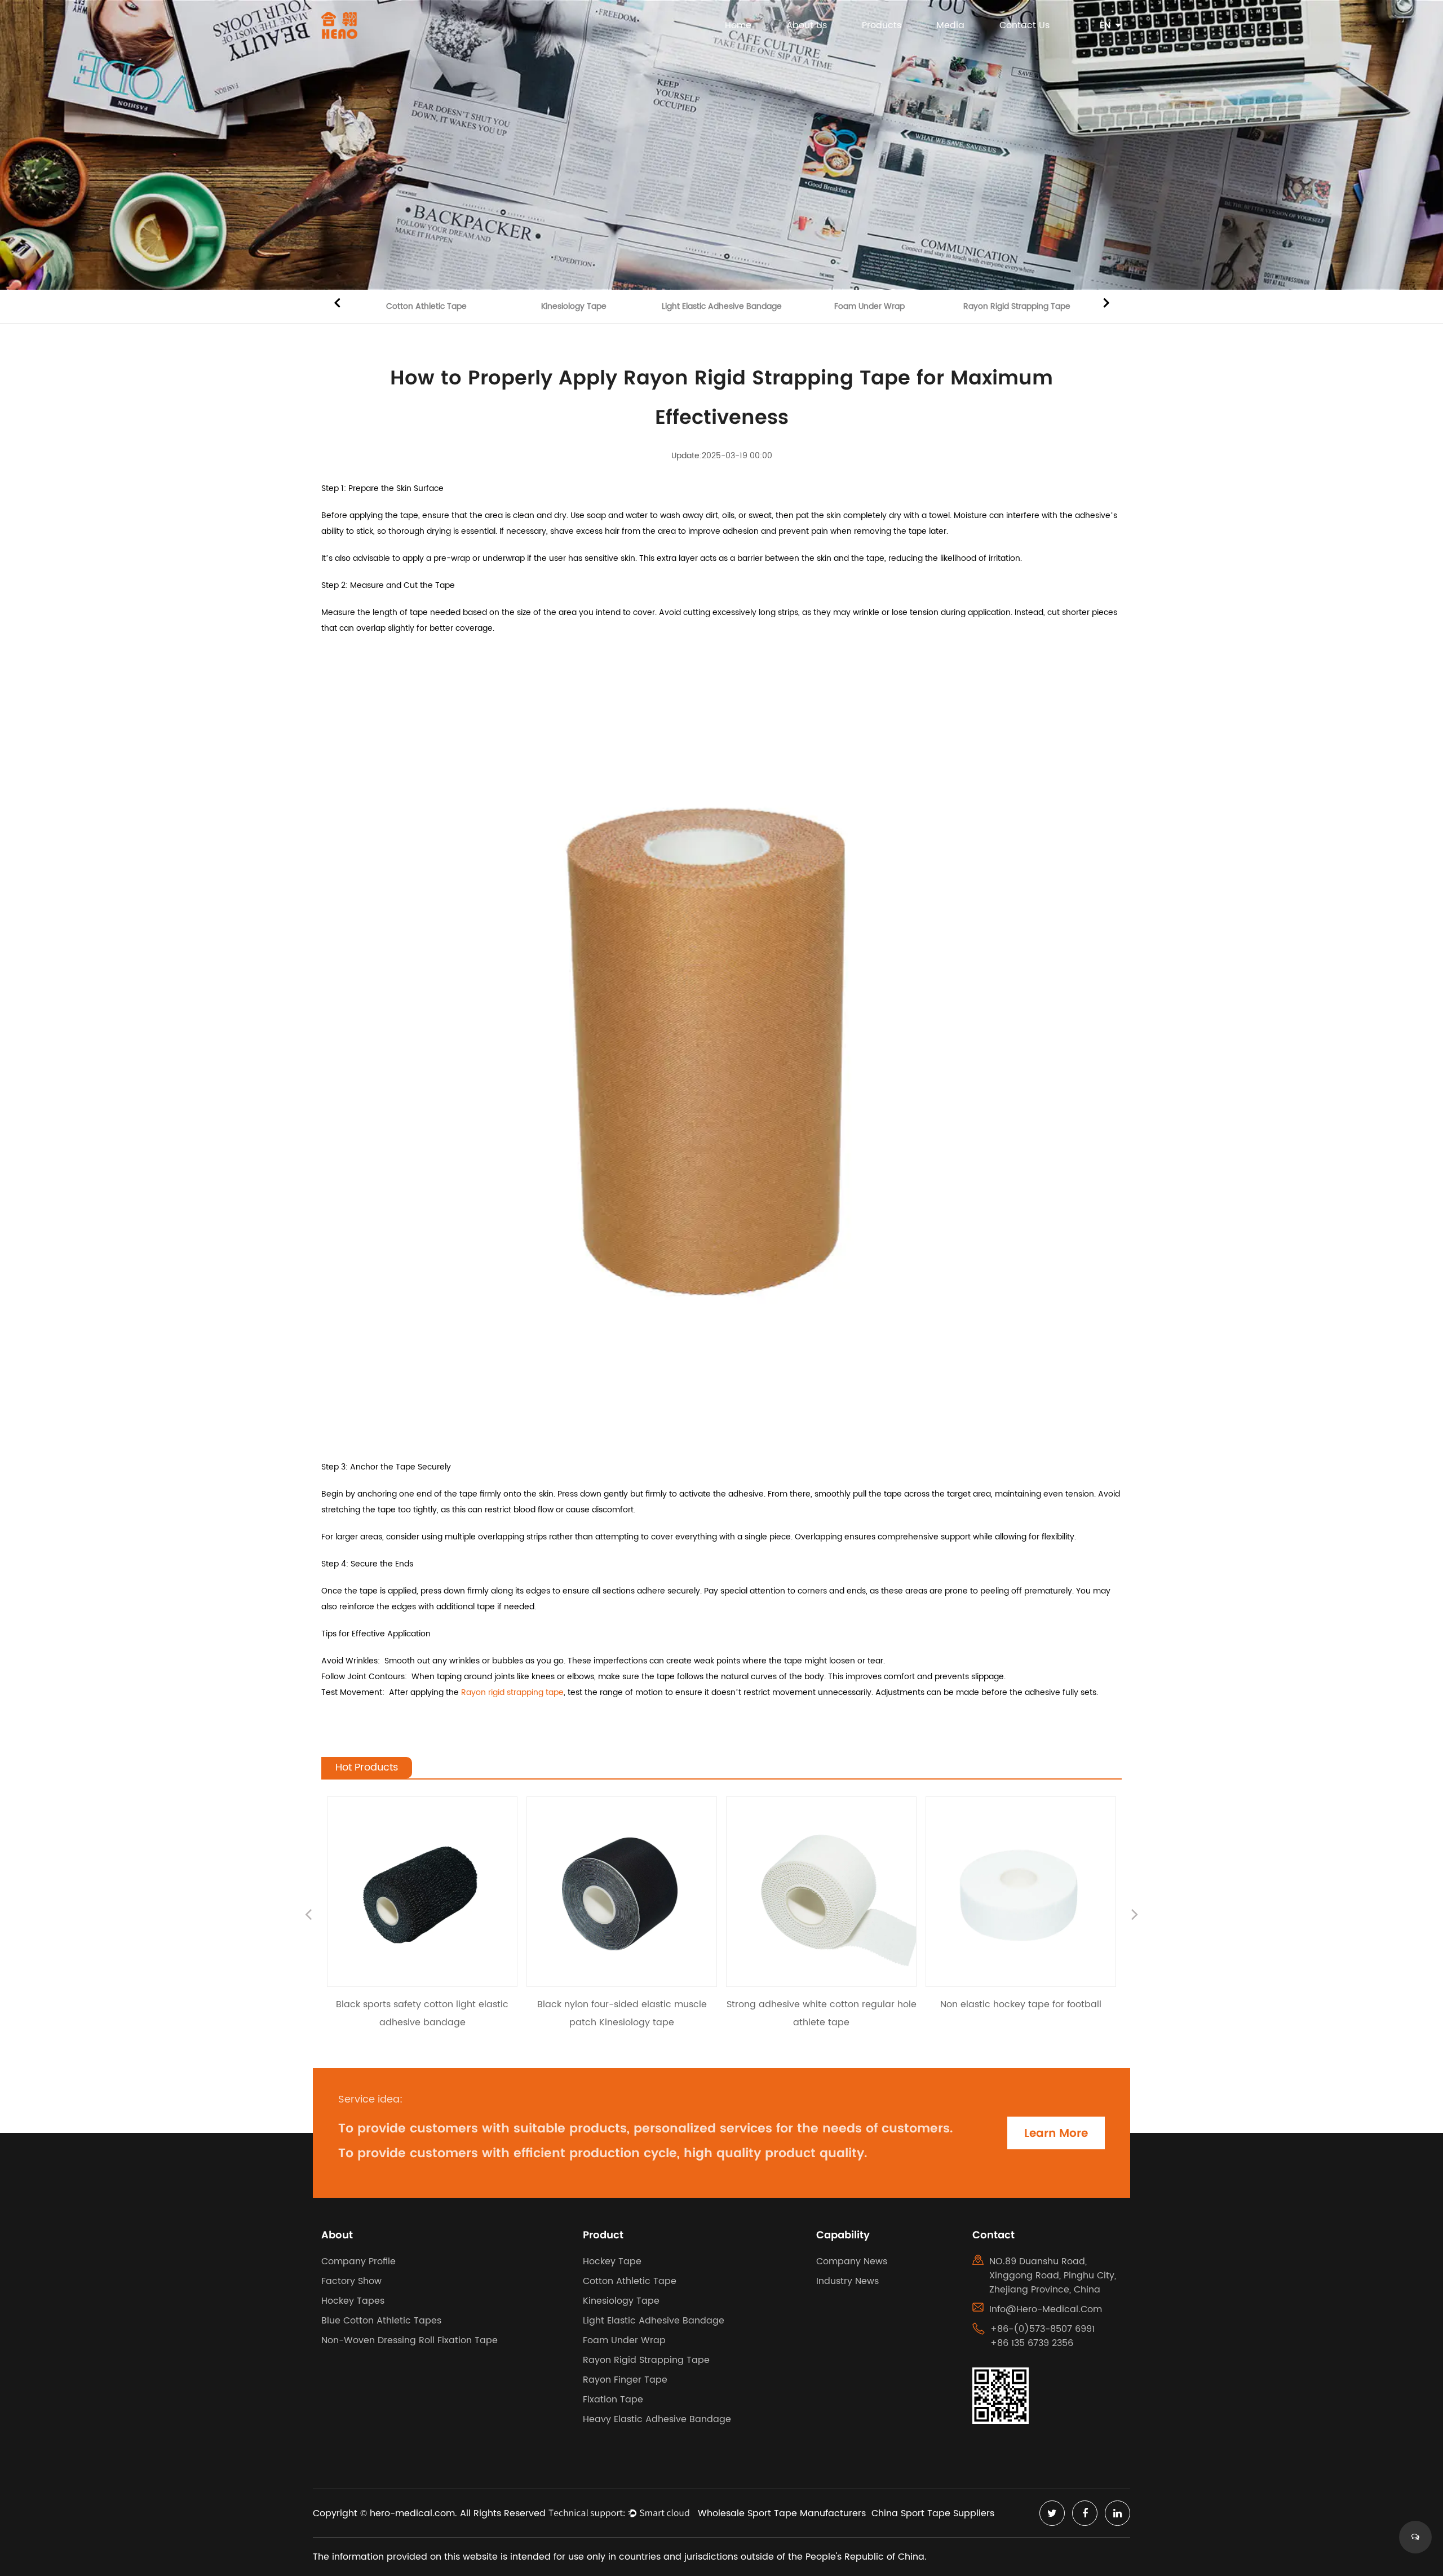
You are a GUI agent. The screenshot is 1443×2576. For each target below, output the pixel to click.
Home (738, 25)
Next (1106, 302)
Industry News (847, 2281)
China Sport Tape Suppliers (933, 2513)
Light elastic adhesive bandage (722, 306)
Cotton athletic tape (426, 306)
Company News (852, 2261)
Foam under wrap (869, 306)
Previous (337, 302)
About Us (807, 25)
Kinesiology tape (574, 306)
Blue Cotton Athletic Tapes (381, 2321)
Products (882, 25)
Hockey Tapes (353, 2301)
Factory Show (351, 2281)
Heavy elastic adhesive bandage (657, 2419)
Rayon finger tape (625, 2380)
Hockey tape (612, 2261)
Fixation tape (613, 2400)
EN (1105, 25)
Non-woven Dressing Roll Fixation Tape (410, 2340)
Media (950, 25)
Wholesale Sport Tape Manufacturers (782, 2513)
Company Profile (358, 2261)
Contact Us (1024, 25)
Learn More (1056, 2133)
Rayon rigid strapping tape (1017, 306)
